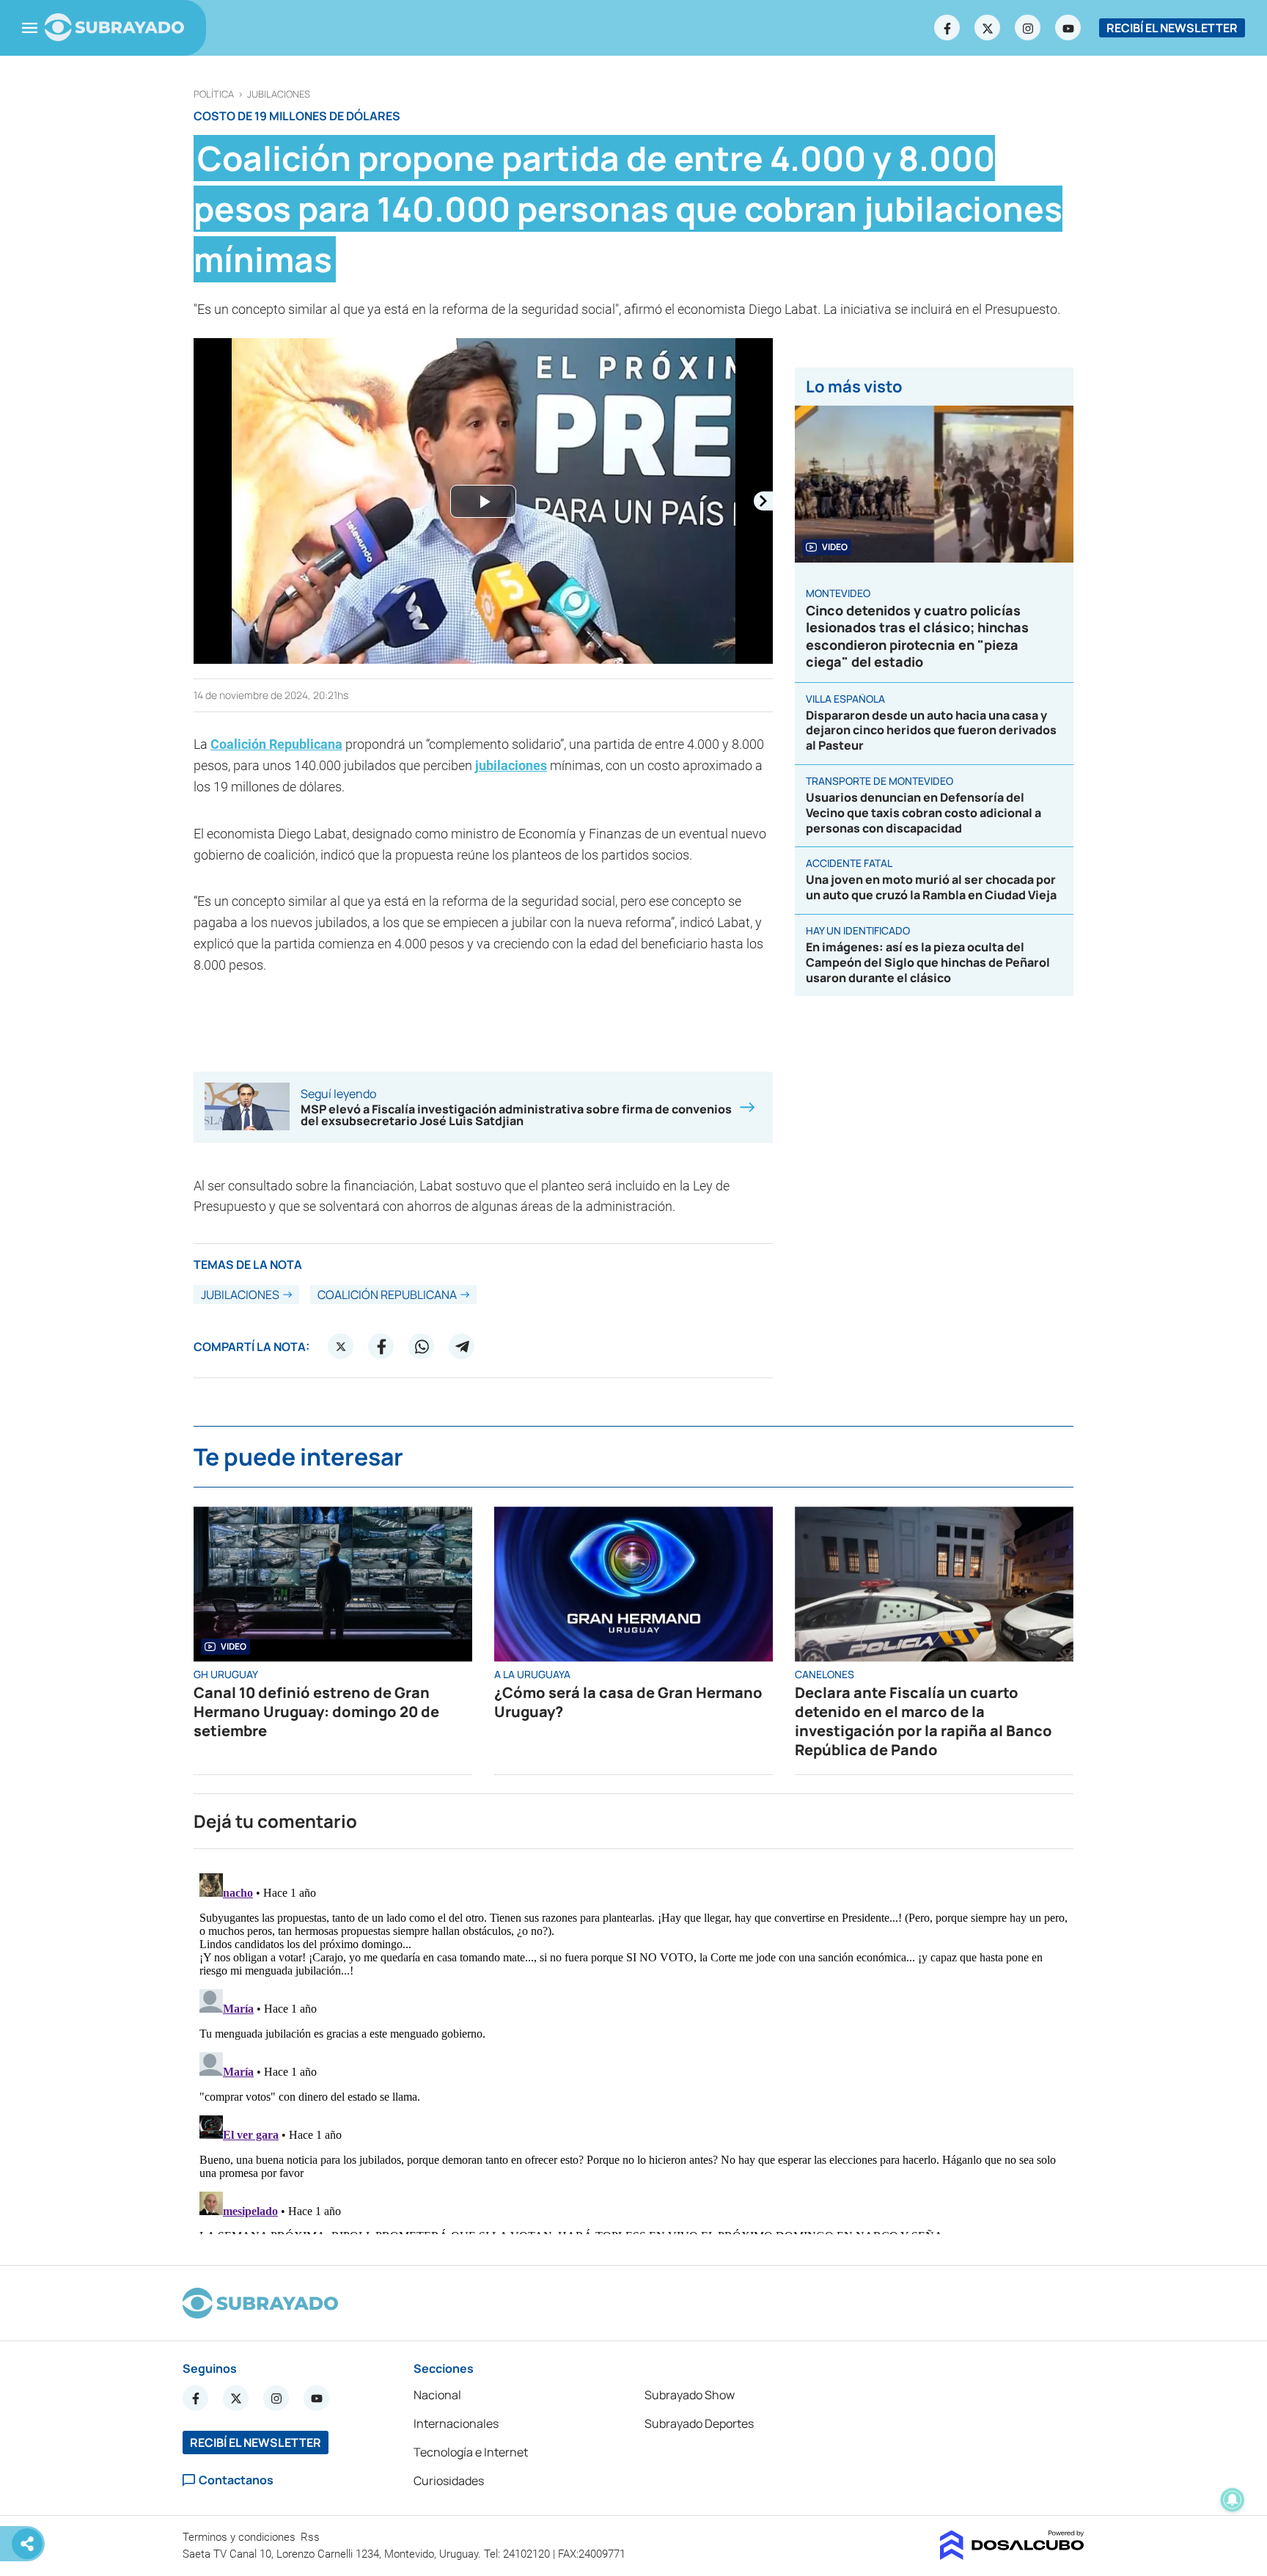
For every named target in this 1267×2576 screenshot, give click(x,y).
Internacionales (456, 2423)
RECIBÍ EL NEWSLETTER (1172, 28)
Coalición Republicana (276, 744)
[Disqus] (633, 2051)
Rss (312, 2537)
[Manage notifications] (1233, 2500)
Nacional (437, 2395)
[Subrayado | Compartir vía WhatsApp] (422, 1347)
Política (214, 94)
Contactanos (236, 2480)
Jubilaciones (279, 94)
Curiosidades (449, 2481)
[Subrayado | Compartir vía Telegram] (462, 1347)
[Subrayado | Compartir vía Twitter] (341, 1347)
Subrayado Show (690, 2395)
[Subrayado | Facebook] (947, 28)
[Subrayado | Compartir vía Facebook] (381, 1347)
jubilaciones (511, 765)
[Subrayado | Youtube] (1068, 28)
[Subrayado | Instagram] (1028, 28)
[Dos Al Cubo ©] (1012, 2555)
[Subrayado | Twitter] (988, 28)
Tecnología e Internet (471, 2452)
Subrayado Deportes (699, 2423)
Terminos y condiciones (240, 2537)
